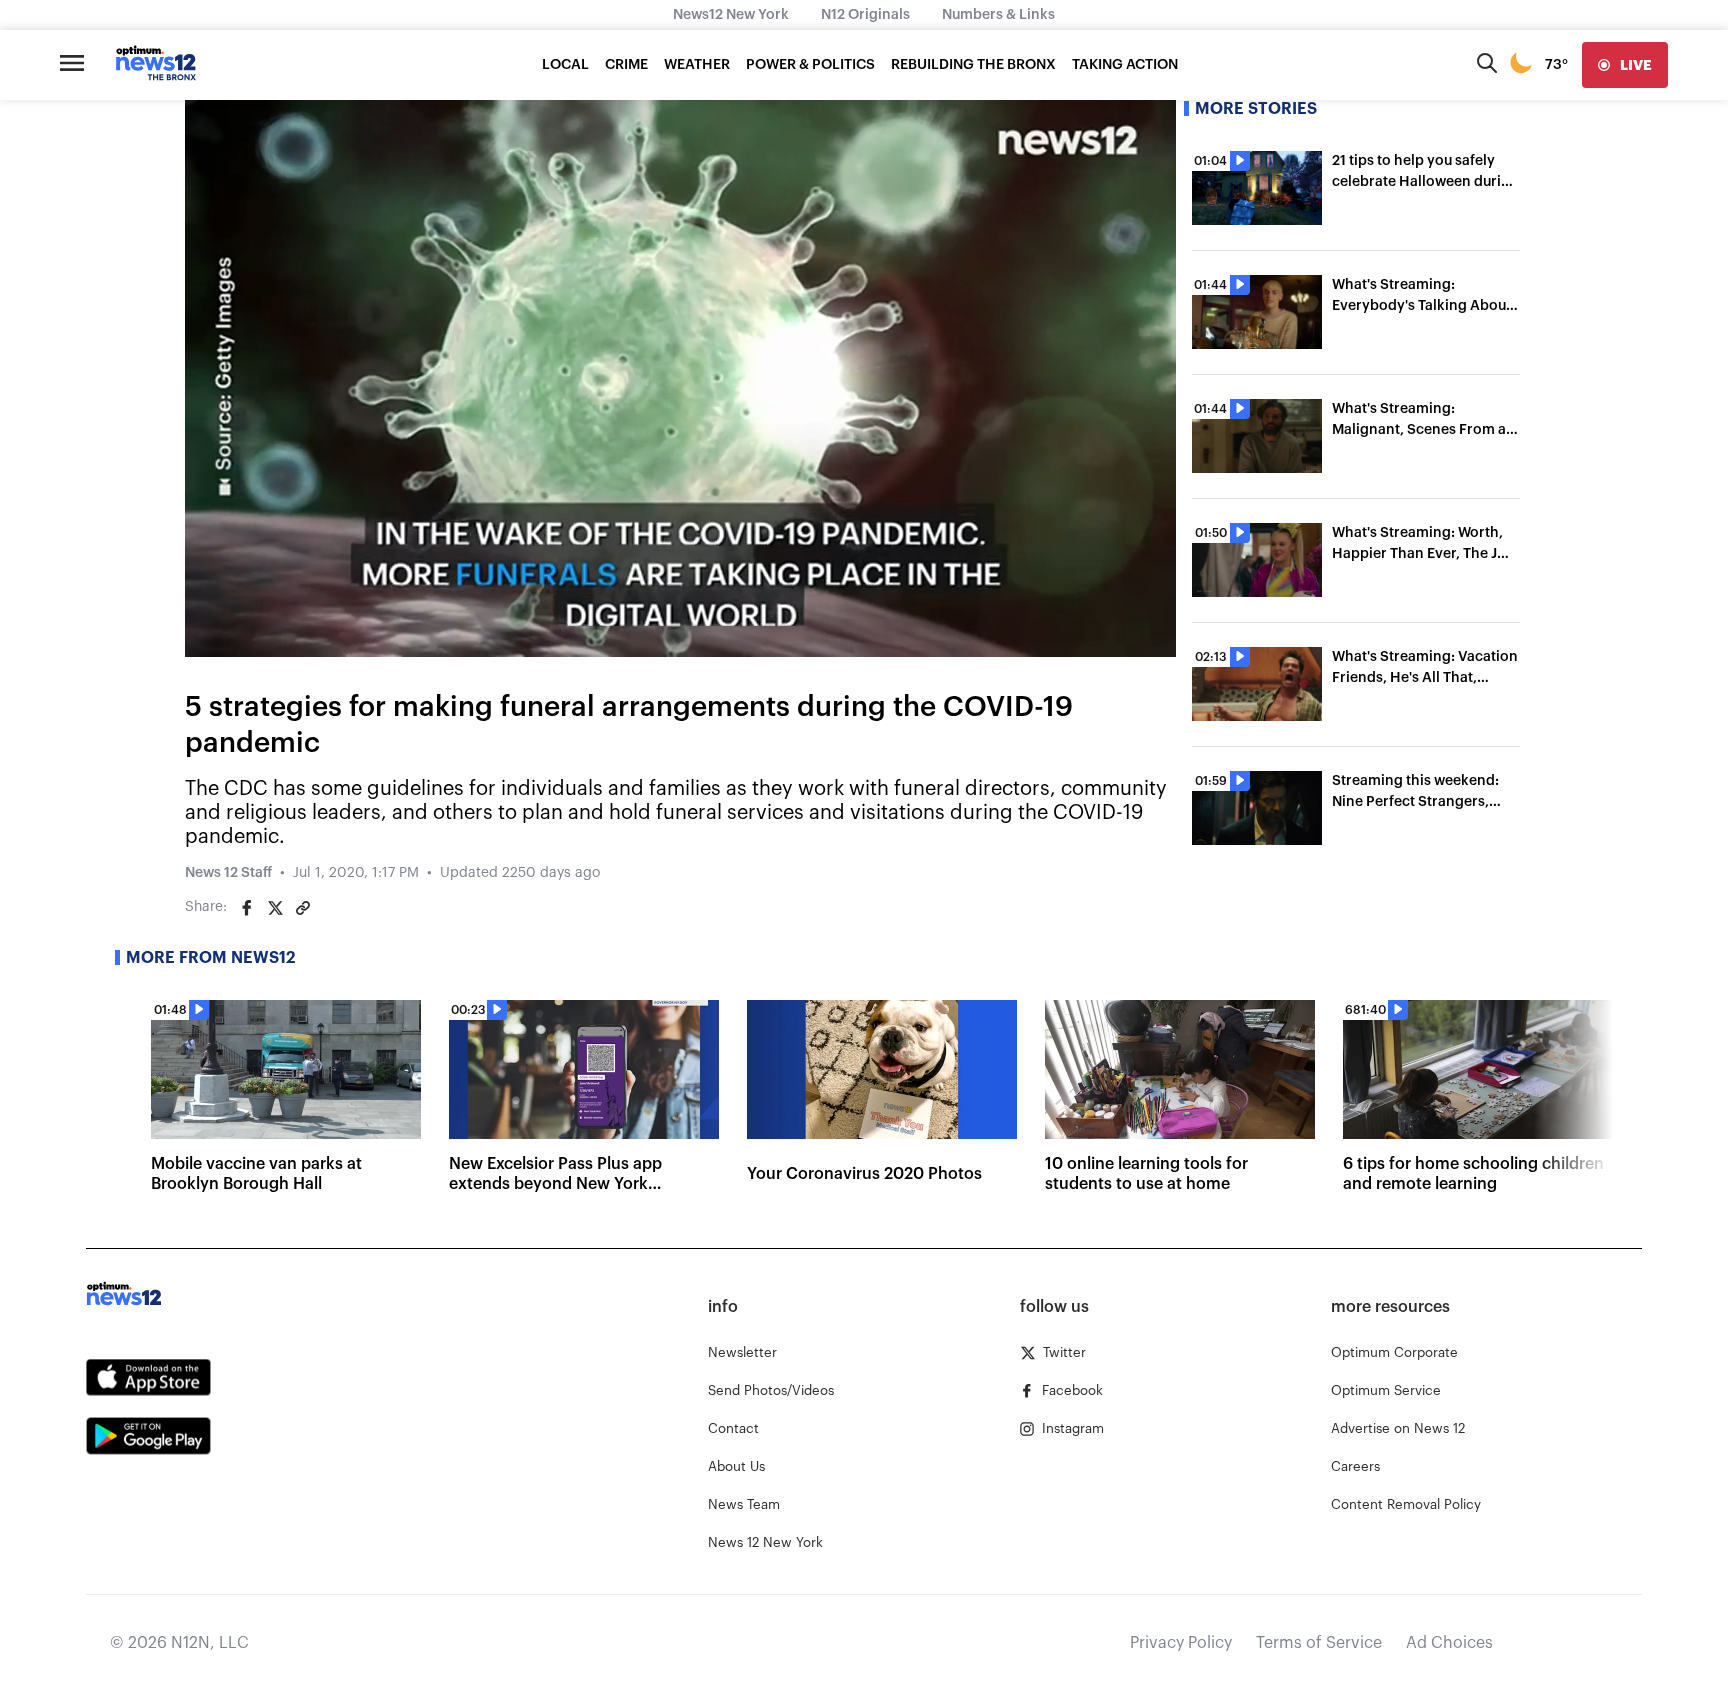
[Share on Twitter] (275, 908)
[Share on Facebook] (247, 908)
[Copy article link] (303, 908)
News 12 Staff (228, 873)
